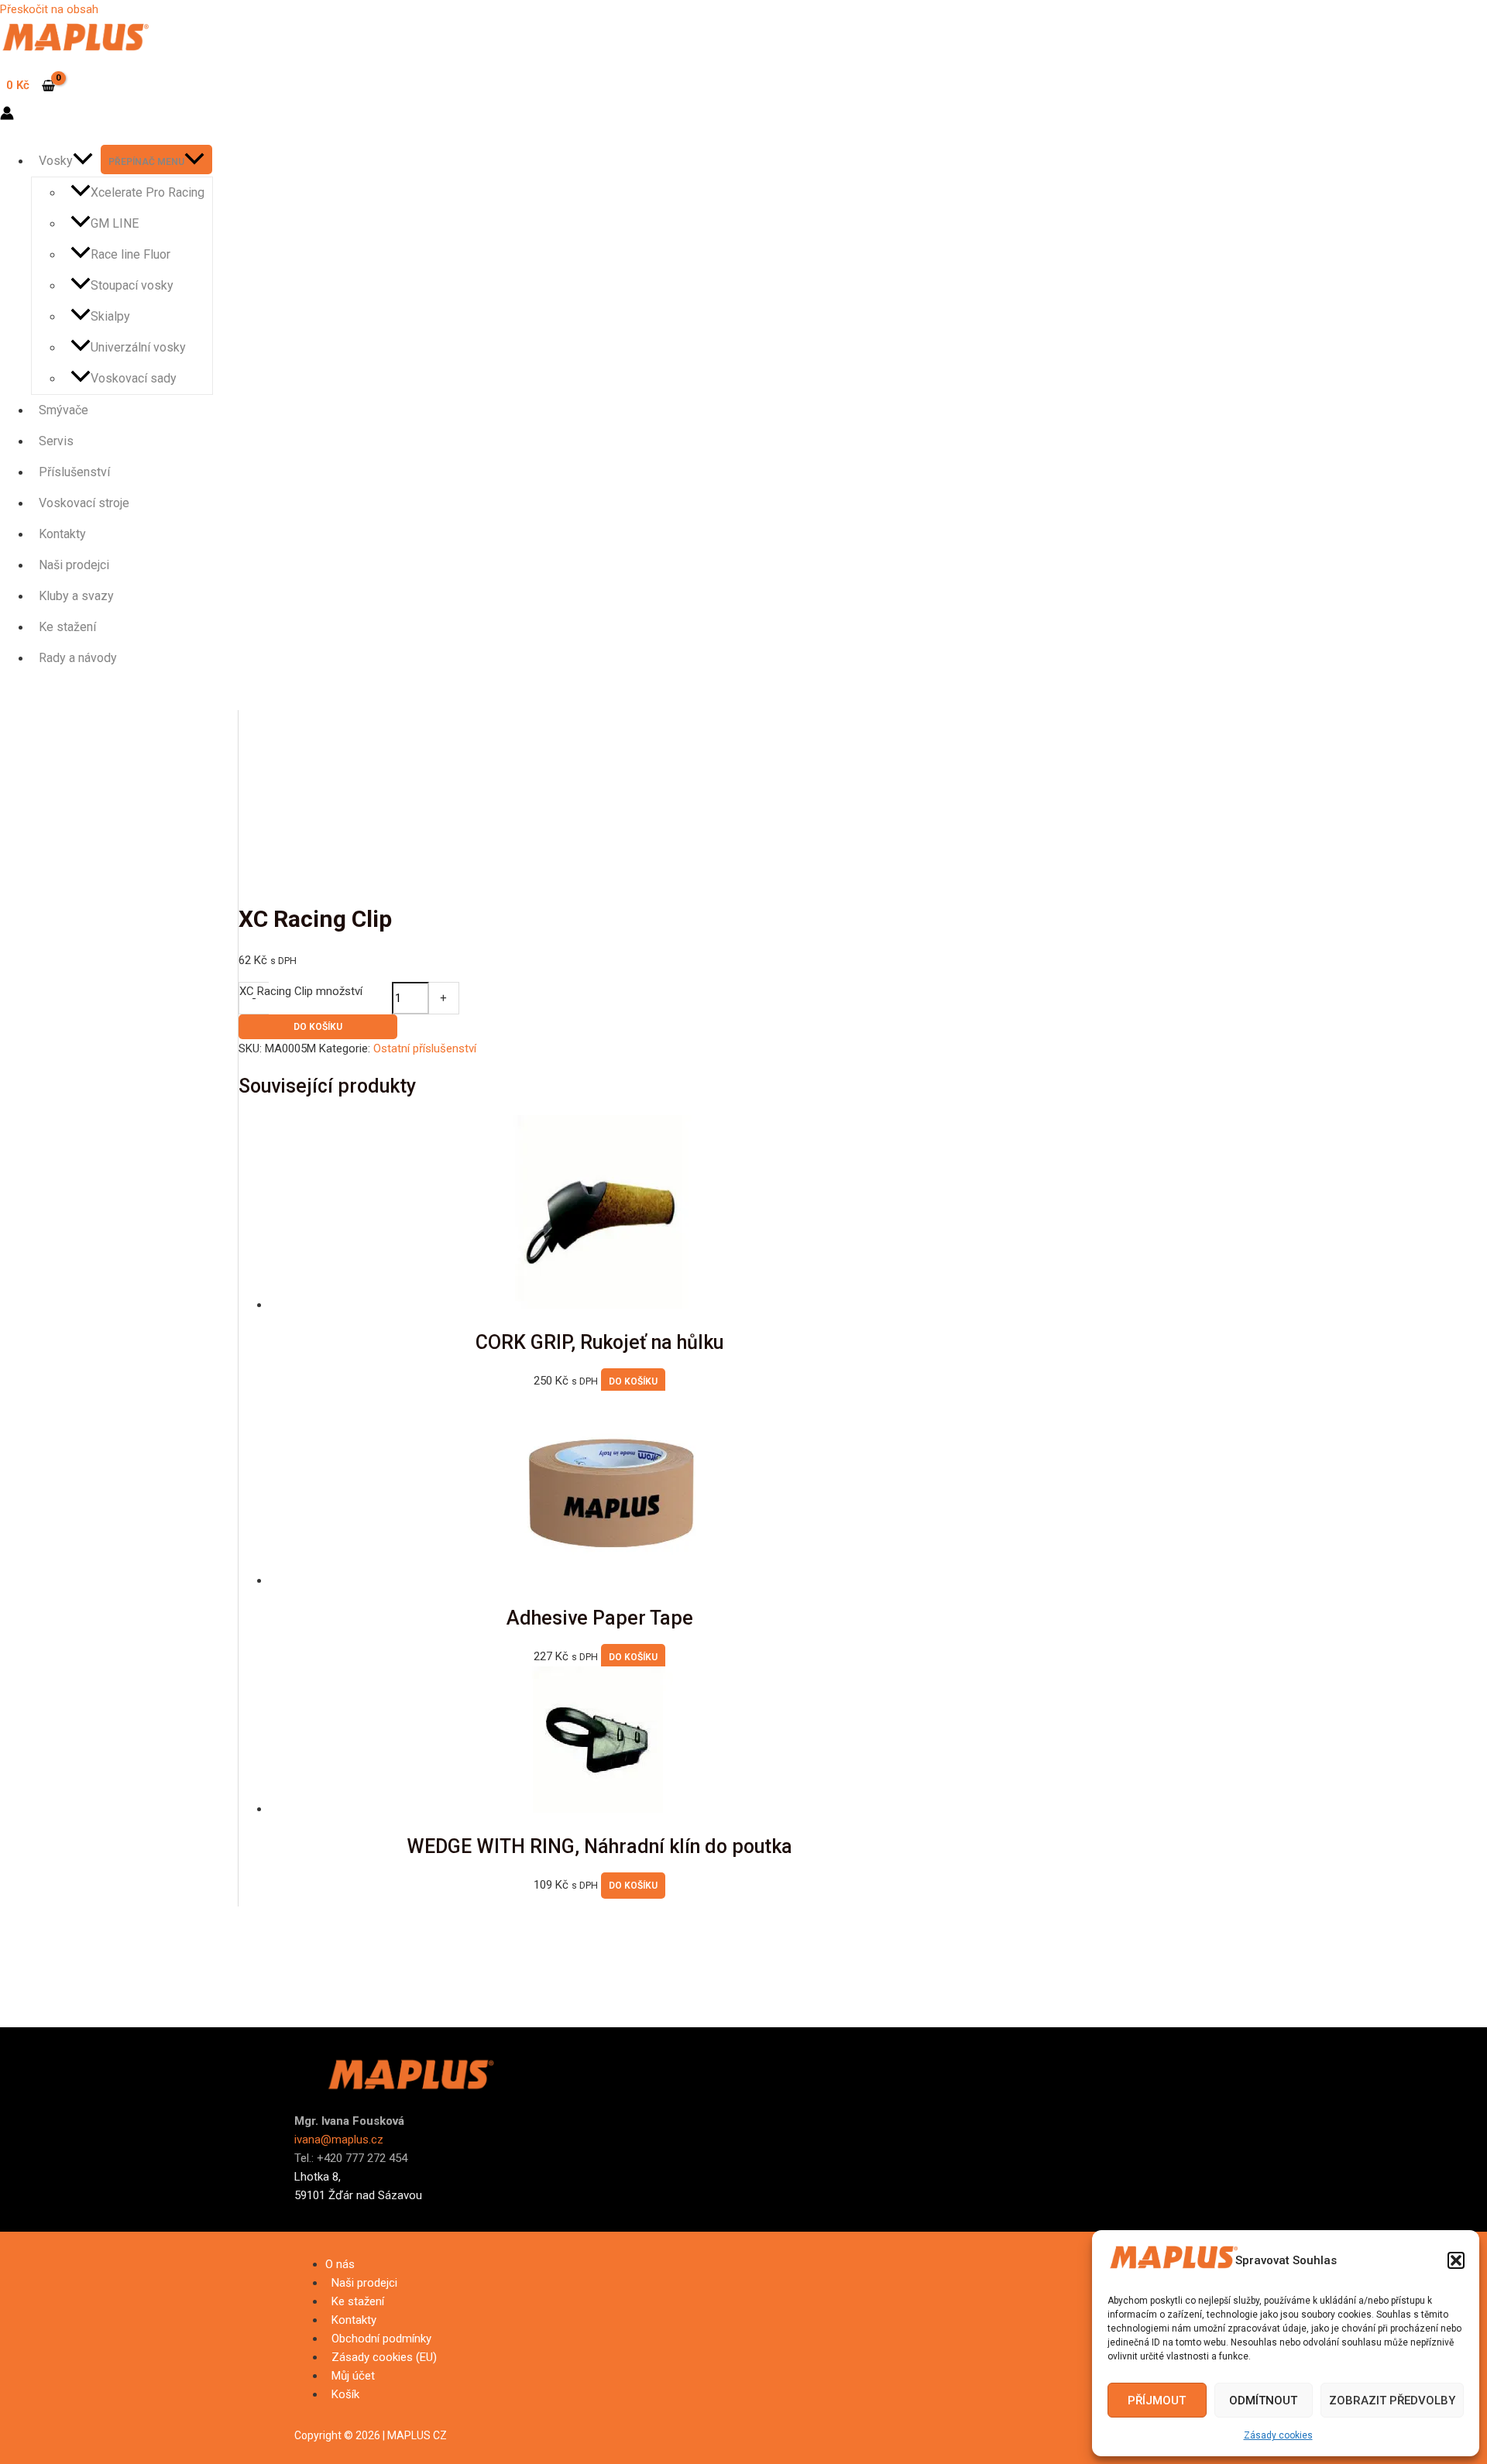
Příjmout (1157, 2401)
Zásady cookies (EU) (384, 2357)
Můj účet (353, 2376)
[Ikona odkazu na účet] (7, 116)
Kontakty (62, 534)
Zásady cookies (1278, 2435)
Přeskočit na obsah (49, 9)
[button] (1456, 2260)
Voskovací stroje (84, 503)
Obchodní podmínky (381, 2339)
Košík (345, 2394)
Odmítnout (1263, 2401)
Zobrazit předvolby (1392, 2401)
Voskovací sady (134, 378)
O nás (340, 2264)
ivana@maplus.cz (339, 2140)
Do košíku (318, 1027)
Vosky (56, 161)
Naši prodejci (74, 565)
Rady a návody (78, 658)
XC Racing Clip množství (301, 991)
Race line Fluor (130, 254)
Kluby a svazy (76, 596)
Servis (56, 441)
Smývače (64, 410)
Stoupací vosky (132, 285)
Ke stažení (67, 627)
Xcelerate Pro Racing (148, 192)
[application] (83, 161)
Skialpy (110, 316)
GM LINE (115, 223)
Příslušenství (74, 472)
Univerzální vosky (138, 347)
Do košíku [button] (633, 1381)
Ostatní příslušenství (425, 1048)
